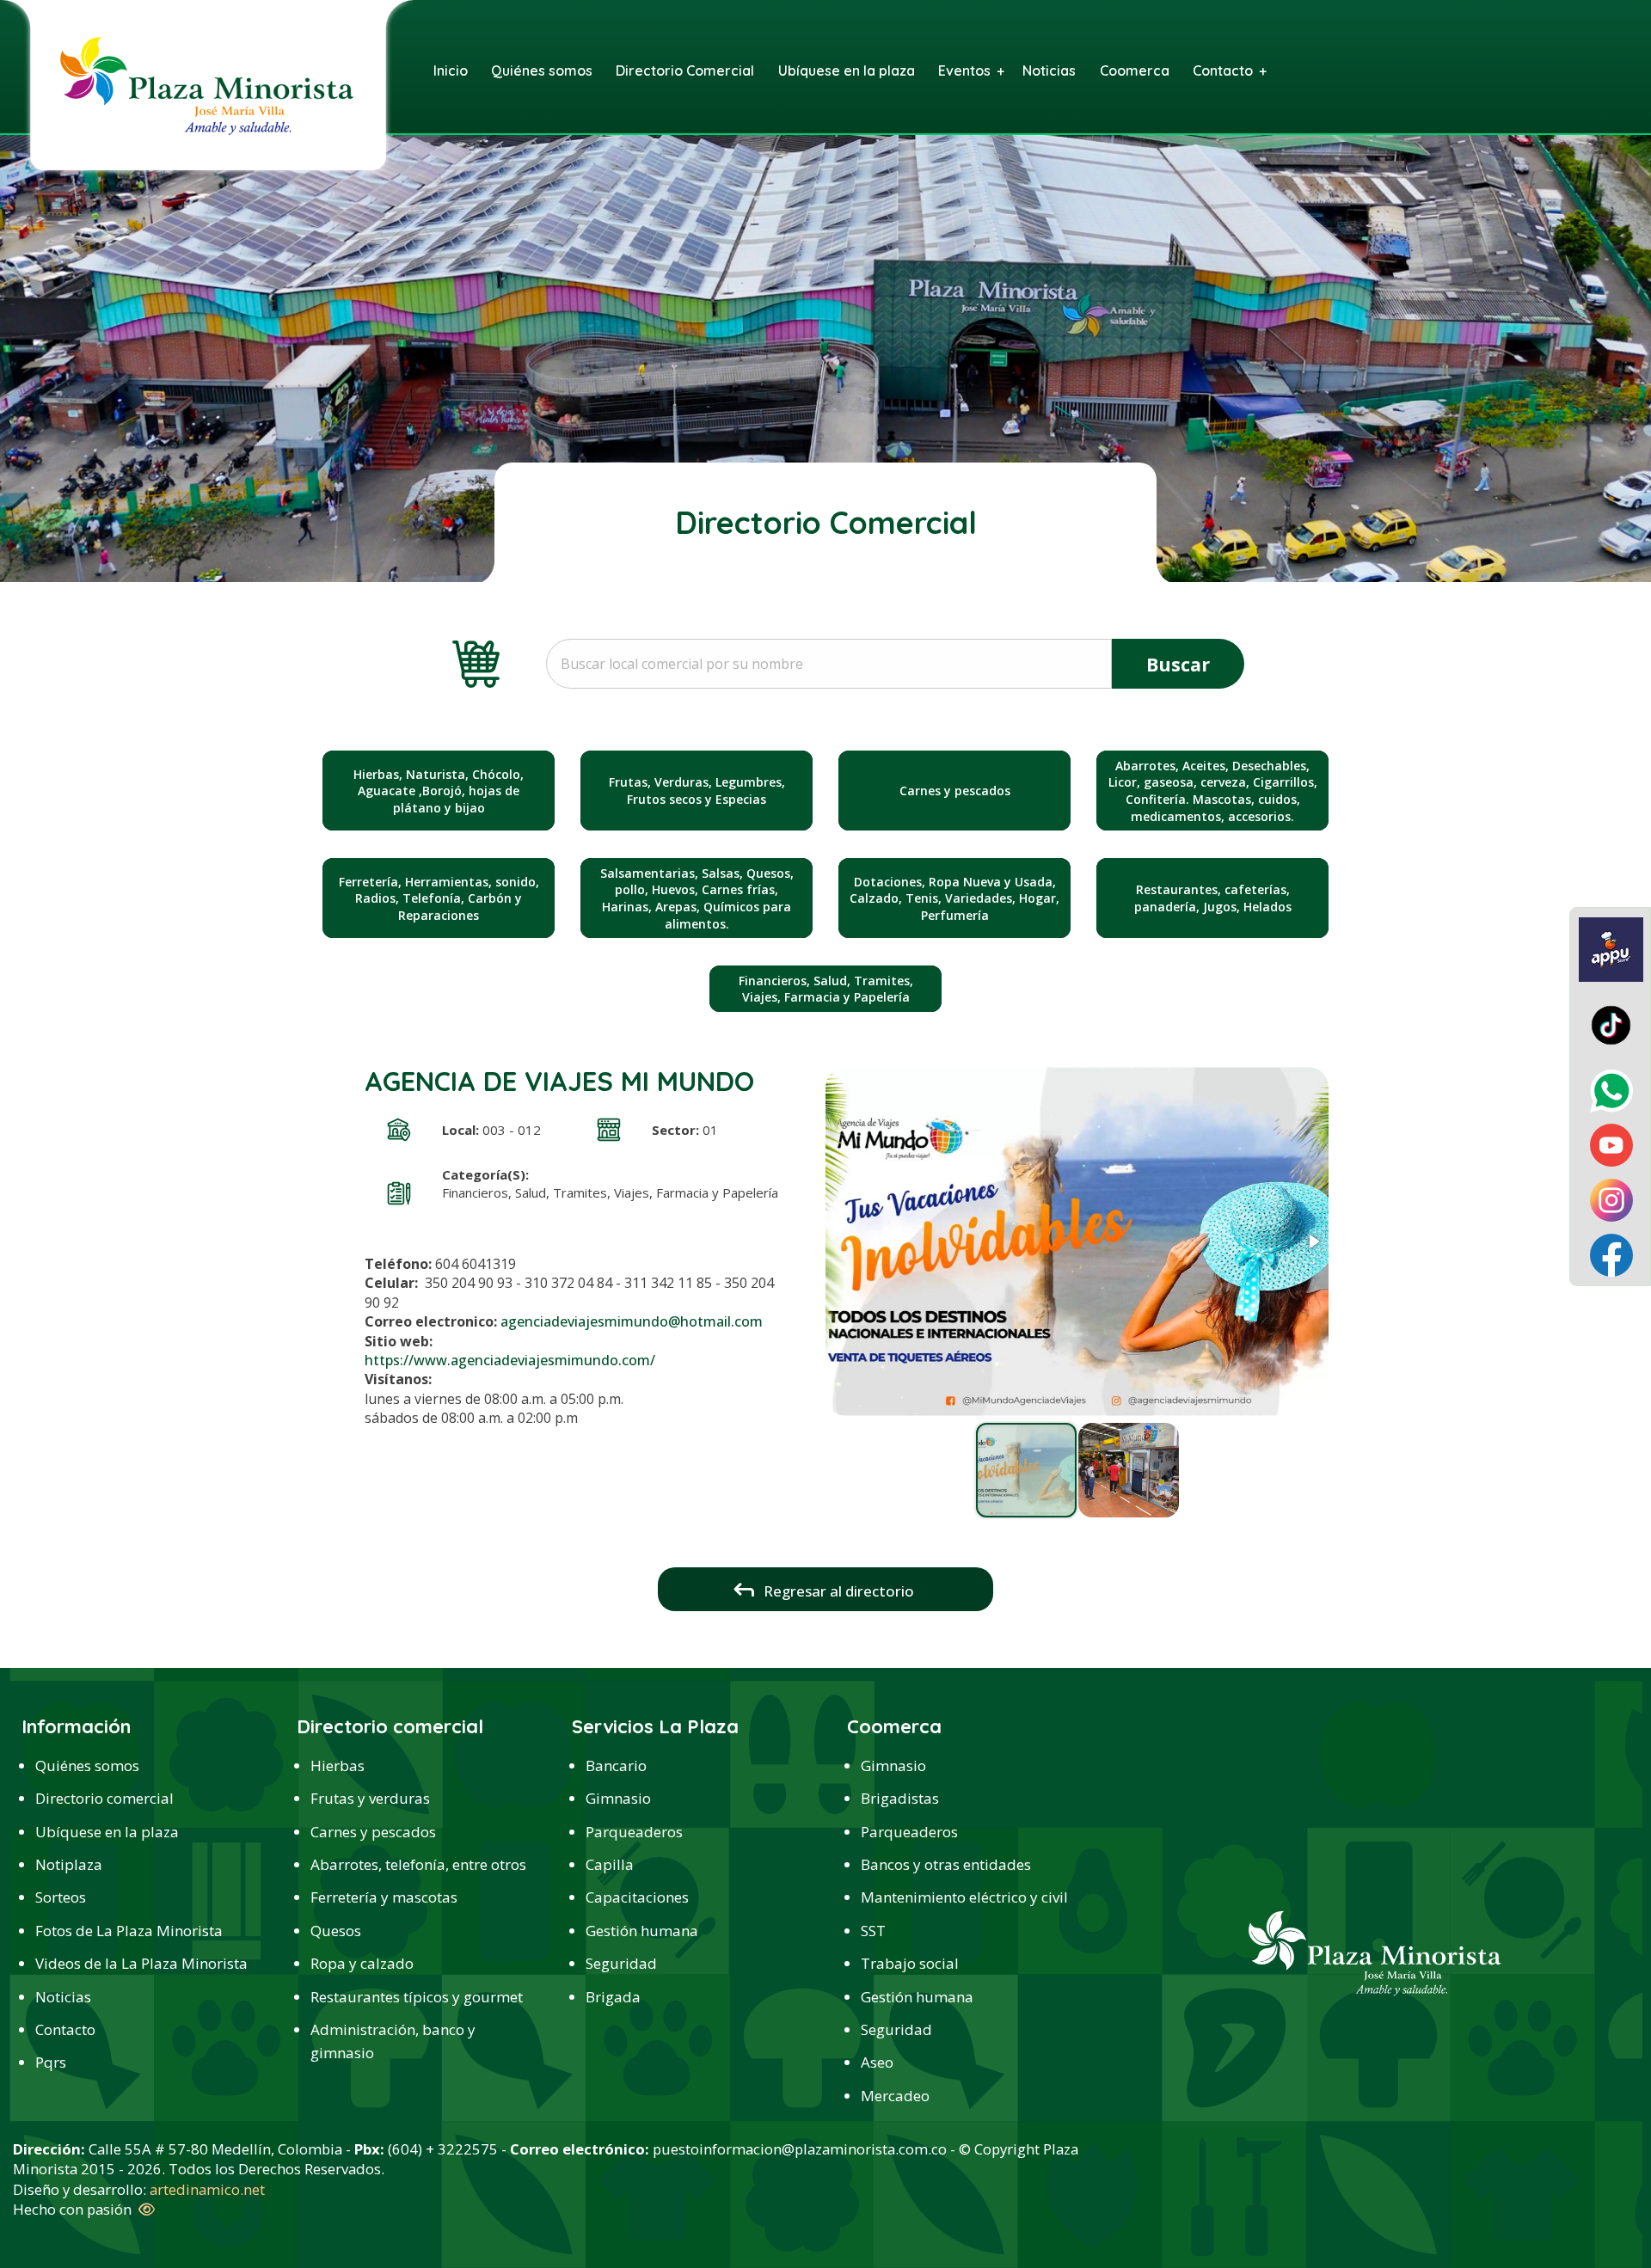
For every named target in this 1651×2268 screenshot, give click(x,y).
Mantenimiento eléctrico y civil (964, 1897)
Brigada (613, 1997)
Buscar (1178, 664)
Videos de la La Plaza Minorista (141, 1963)
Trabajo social (910, 1963)
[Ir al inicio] (206, 84)
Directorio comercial (104, 1798)
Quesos (336, 1931)
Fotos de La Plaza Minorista (129, 1931)
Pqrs (51, 2062)
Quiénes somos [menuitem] (542, 70)
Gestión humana (642, 1931)
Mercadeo (895, 2096)
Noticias (63, 1997)
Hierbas (338, 1765)
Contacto (65, 2029)
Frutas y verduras (370, 1798)
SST (873, 1931)
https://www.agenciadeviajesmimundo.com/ (510, 1360)
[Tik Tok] (1611, 1024)
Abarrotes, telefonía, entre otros (418, 1864)
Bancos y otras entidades (946, 1864)
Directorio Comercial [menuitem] (685, 70)
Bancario (616, 1765)
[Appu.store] (1611, 947)
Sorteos (61, 1897)
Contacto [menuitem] (1223, 70)
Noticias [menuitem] (1049, 70)
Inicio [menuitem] (451, 70)
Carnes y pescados (373, 1832)
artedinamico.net (207, 2189)
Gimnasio (618, 1798)
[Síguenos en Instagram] (1611, 1198)
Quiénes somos (87, 1765)
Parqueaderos (634, 1832)
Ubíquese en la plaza (107, 1832)
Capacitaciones (637, 1897)
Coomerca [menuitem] (1135, 70)
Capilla (610, 1864)
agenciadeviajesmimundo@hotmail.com (632, 1321)
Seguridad (621, 1963)
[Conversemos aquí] (1611, 1089)
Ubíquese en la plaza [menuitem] (847, 70)
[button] (1313, 1241)
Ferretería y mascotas (384, 1897)
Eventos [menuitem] (964, 70)
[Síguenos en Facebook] (1611, 1254)
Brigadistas (900, 1798)
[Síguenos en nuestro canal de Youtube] (1611, 1144)
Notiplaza (69, 1864)
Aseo (877, 2062)
